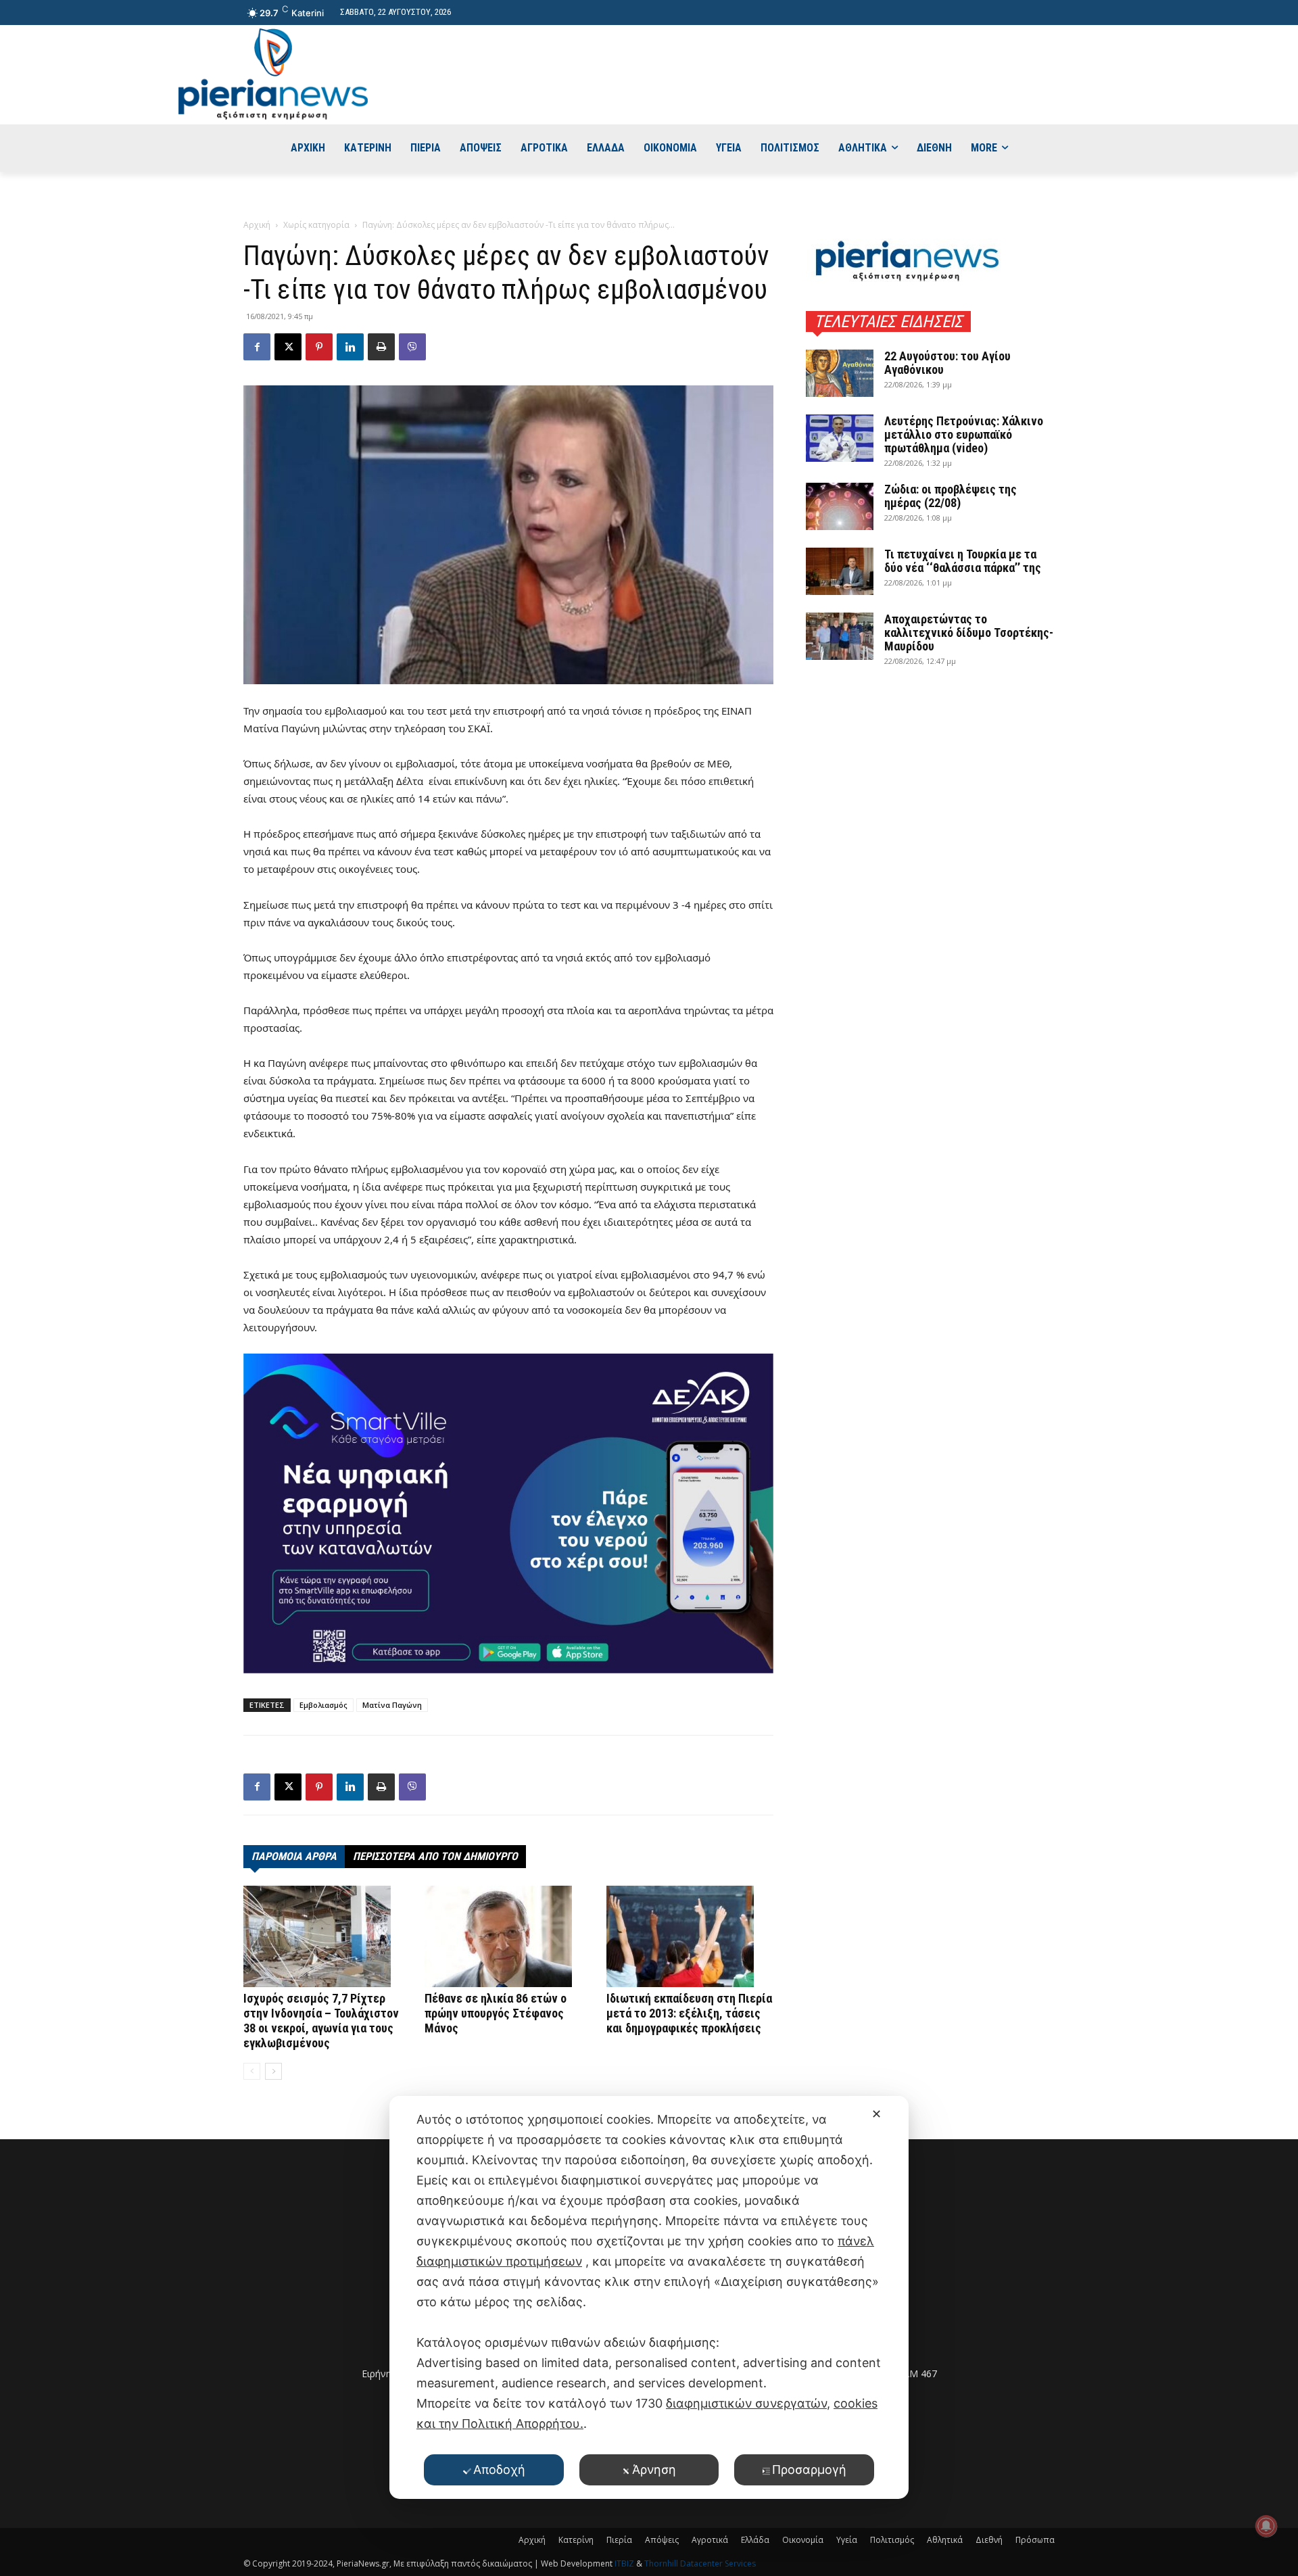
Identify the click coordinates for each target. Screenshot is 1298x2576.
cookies (856, 2403)
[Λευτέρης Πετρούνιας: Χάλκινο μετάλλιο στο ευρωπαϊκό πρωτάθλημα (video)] (840, 438)
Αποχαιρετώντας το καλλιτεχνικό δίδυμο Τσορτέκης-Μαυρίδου (969, 633)
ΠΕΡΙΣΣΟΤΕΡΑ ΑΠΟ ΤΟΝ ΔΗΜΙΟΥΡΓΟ (435, 1856)
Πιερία (619, 2540)
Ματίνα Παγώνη (392, 1705)
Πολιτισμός (892, 2540)
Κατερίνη (576, 2540)
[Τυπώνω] (381, 347)
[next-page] (273, 2071)
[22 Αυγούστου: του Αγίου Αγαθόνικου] (840, 373)
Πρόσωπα (1035, 2540)
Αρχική (257, 225)
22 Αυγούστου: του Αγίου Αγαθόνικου (947, 363)
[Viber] (412, 347)
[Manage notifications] (1266, 2526)
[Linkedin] (350, 347)
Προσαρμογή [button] (809, 2470)
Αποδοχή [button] (499, 2470)
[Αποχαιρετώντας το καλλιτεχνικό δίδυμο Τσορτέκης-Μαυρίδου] (840, 636)
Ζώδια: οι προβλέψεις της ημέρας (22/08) (951, 496)
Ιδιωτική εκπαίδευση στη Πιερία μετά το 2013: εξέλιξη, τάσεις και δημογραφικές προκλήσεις (689, 2013)
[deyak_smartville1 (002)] (508, 1513)
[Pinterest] (319, 347)
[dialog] (649, 2297)
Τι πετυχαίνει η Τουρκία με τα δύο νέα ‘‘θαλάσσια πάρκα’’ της (963, 561)
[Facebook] (257, 347)
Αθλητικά (945, 2540)
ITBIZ (625, 2563)
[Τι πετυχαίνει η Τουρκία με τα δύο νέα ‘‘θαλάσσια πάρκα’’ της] (840, 571)
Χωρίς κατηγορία (316, 225)
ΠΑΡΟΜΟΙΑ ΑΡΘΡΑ (294, 1856)
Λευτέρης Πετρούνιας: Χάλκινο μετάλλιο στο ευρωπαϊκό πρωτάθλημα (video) (964, 434)
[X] (288, 347)
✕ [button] (876, 2114)
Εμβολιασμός (323, 1705)
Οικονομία (803, 2540)
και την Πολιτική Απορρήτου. (500, 2424)
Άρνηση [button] (654, 2470)
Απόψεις (662, 2540)
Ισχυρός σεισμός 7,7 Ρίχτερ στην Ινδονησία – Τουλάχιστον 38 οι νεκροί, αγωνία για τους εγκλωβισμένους (321, 2021)
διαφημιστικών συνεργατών (746, 2403)
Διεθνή (989, 2540)
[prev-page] (252, 2071)
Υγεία (847, 2540)
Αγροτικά (710, 2540)
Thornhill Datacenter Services (700, 2563)
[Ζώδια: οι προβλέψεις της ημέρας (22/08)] (840, 506)
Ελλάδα (755, 2540)
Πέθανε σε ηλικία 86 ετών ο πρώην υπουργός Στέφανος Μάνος (496, 2013)
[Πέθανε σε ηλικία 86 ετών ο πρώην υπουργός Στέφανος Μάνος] (508, 1936)
